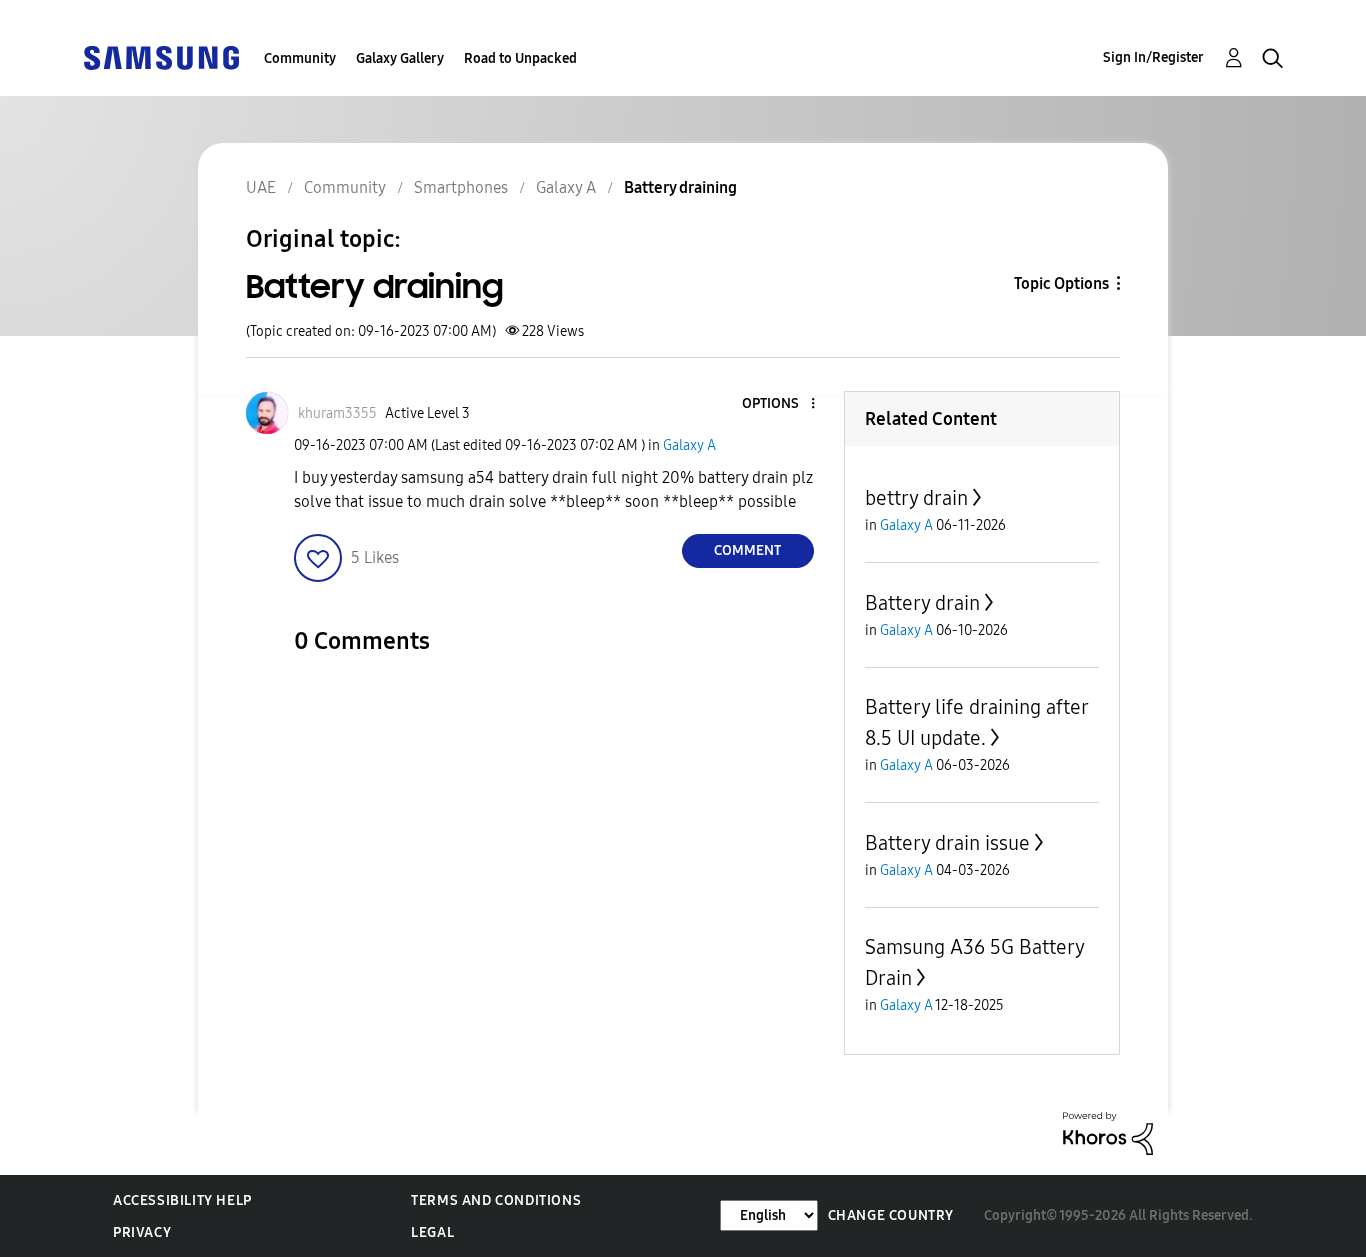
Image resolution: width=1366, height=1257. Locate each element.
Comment (747, 550)
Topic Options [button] (1061, 283)
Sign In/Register (1153, 57)
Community (300, 58)
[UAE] (161, 56)
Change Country (891, 1215)
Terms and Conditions (496, 1200)
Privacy (142, 1232)
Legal (432, 1232)
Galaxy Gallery (400, 58)
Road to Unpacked (520, 58)
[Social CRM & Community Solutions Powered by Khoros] (1108, 1132)
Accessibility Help (182, 1200)
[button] (779, 404)
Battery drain (922, 603)
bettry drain (916, 498)
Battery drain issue (947, 843)
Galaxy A (689, 445)
